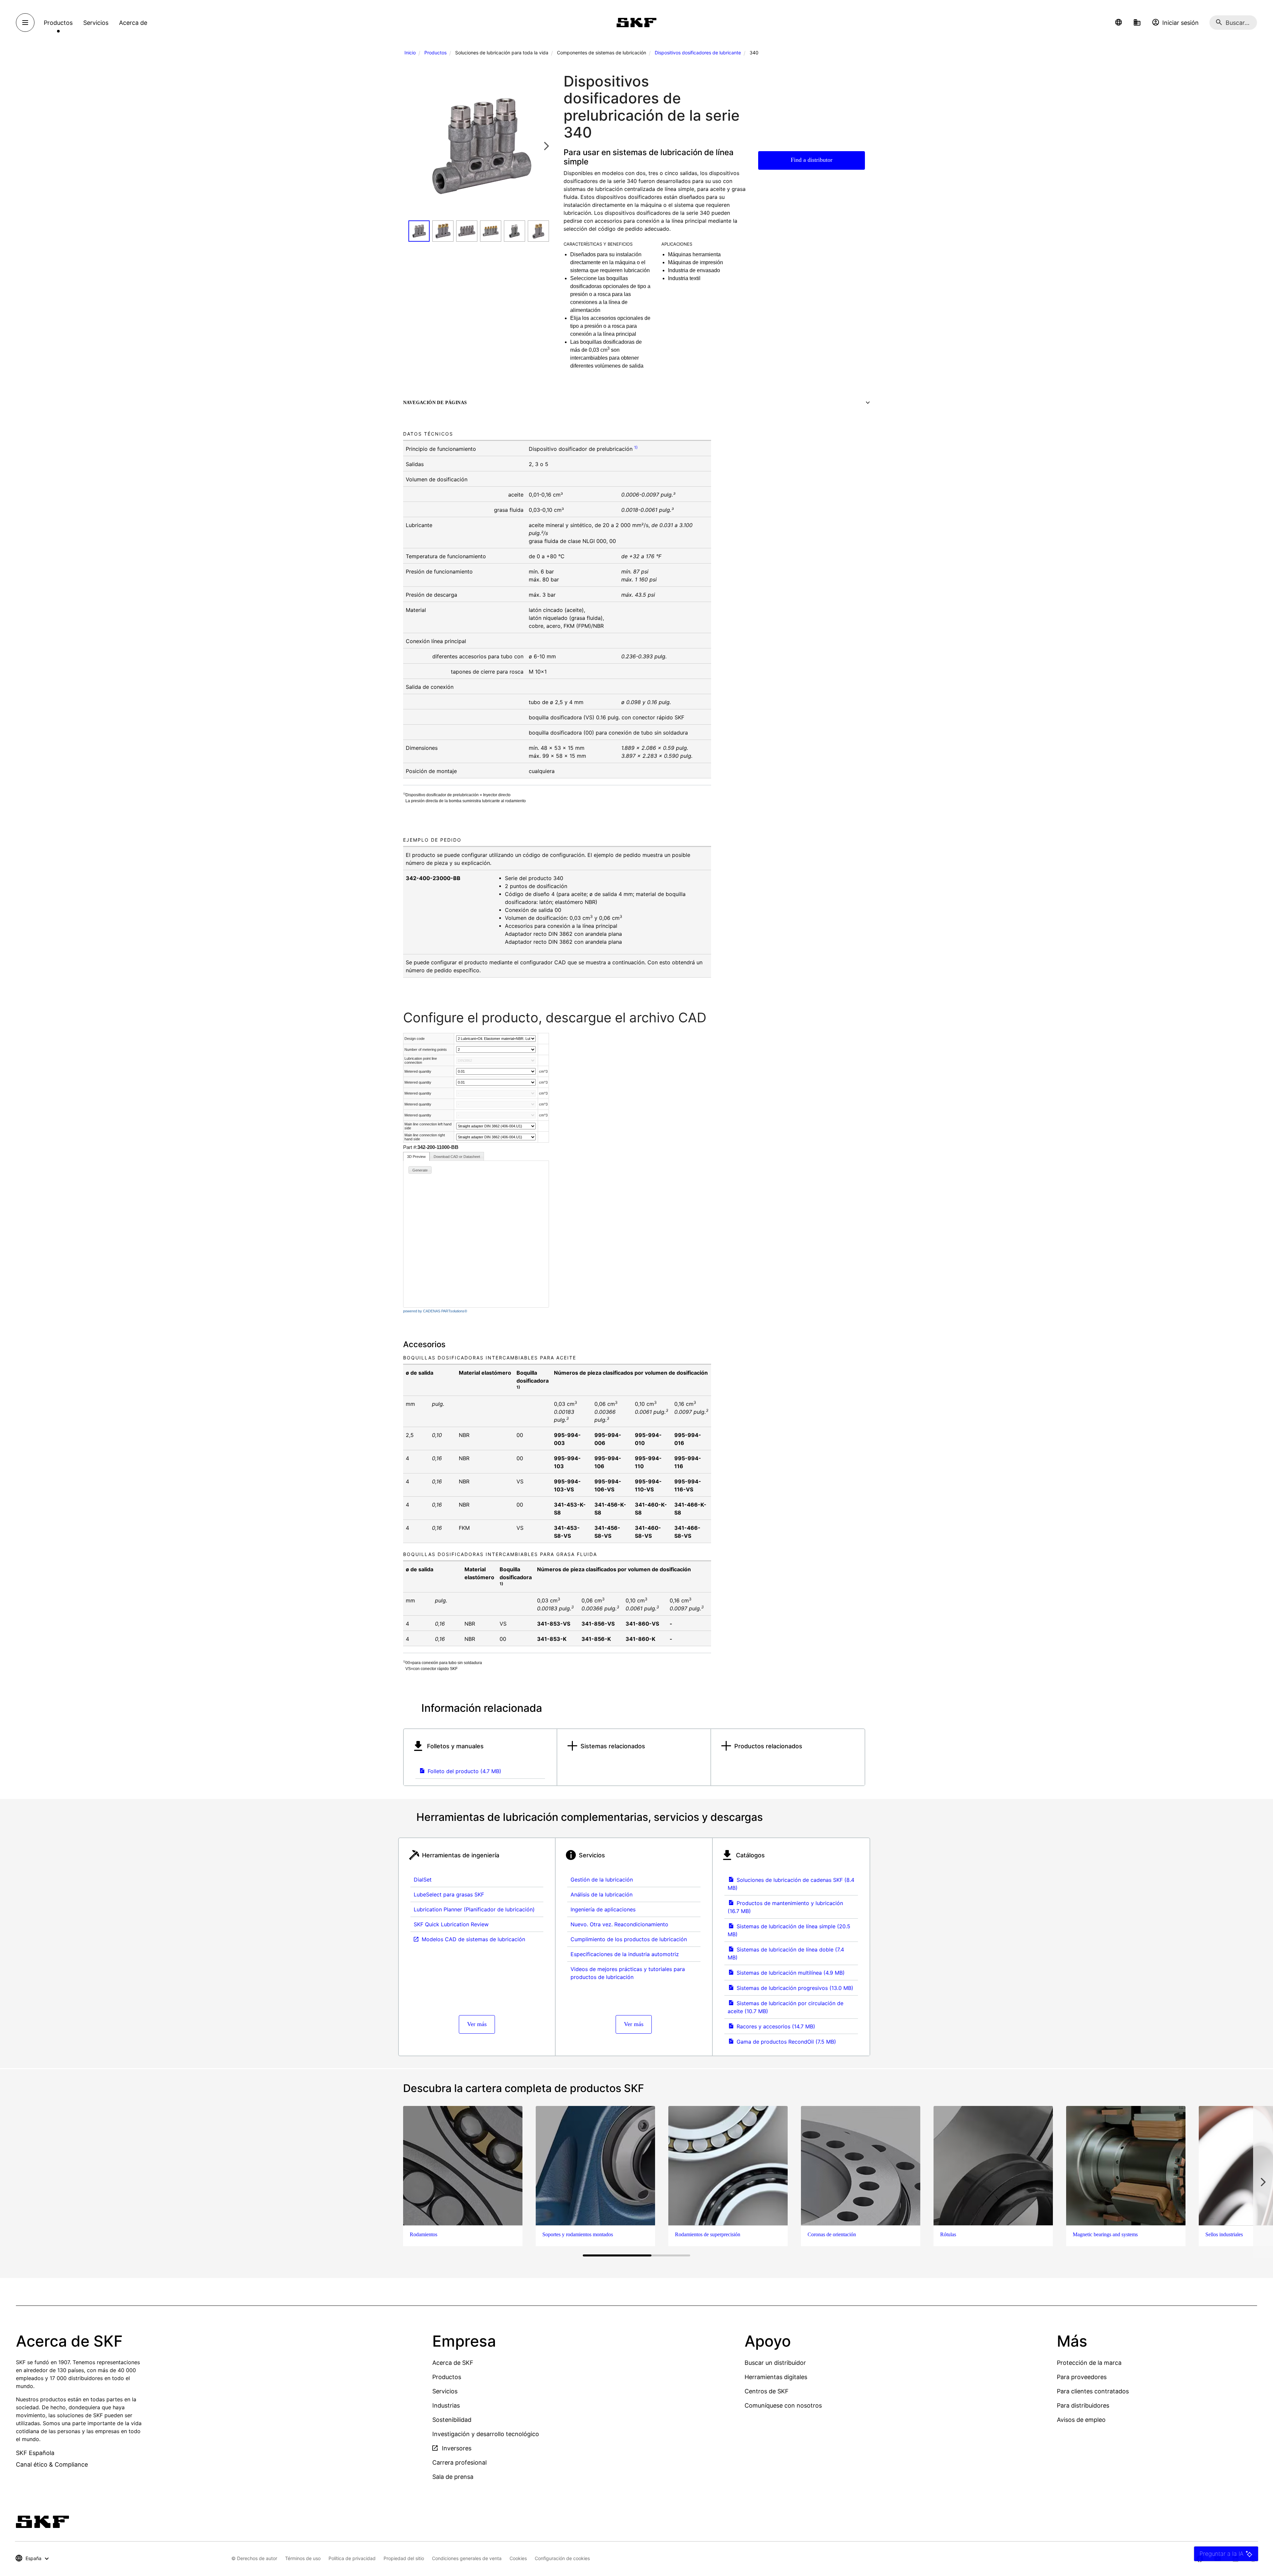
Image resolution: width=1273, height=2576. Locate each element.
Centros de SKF (767, 2391)
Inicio (410, 53)
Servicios (445, 2391)
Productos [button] (58, 23)
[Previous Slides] (415, 146)
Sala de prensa (453, 2477)
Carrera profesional (459, 2462)
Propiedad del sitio (404, 2558)
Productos (435, 53)
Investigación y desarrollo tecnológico (486, 2434)
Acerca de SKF (453, 2363)
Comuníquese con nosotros (783, 2405)
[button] (1119, 23)
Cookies (518, 2558)
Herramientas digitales (776, 2377)
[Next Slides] (546, 146)
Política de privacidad (352, 2558)
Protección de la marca (1089, 2363)
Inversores (456, 2448)
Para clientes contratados (1093, 2391)
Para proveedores (1082, 2377)
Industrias (446, 2405)
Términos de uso (303, 2558)
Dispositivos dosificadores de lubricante (698, 53)
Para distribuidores (1083, 2405)
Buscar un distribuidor (775, 2363)
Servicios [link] (96, 23)
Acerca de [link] (133, 23)
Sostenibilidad (452, 2420)
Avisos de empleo (1081, 2420)
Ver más (477, 2024)
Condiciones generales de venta (467, 2558)
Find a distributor (812, 160)
